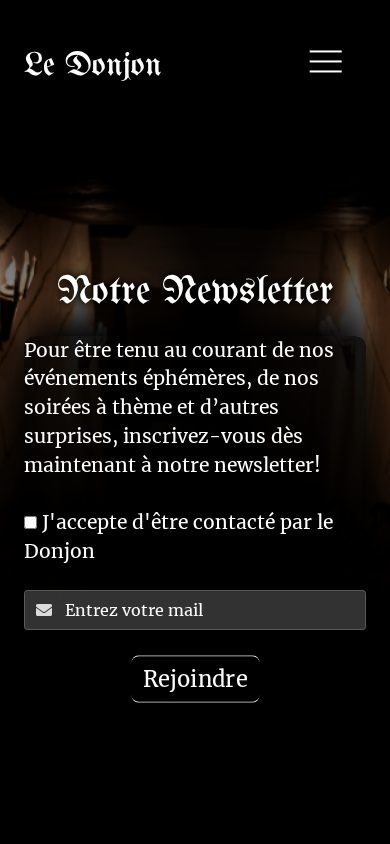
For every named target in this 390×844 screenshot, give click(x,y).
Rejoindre (194, 679)
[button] (326, 63)
